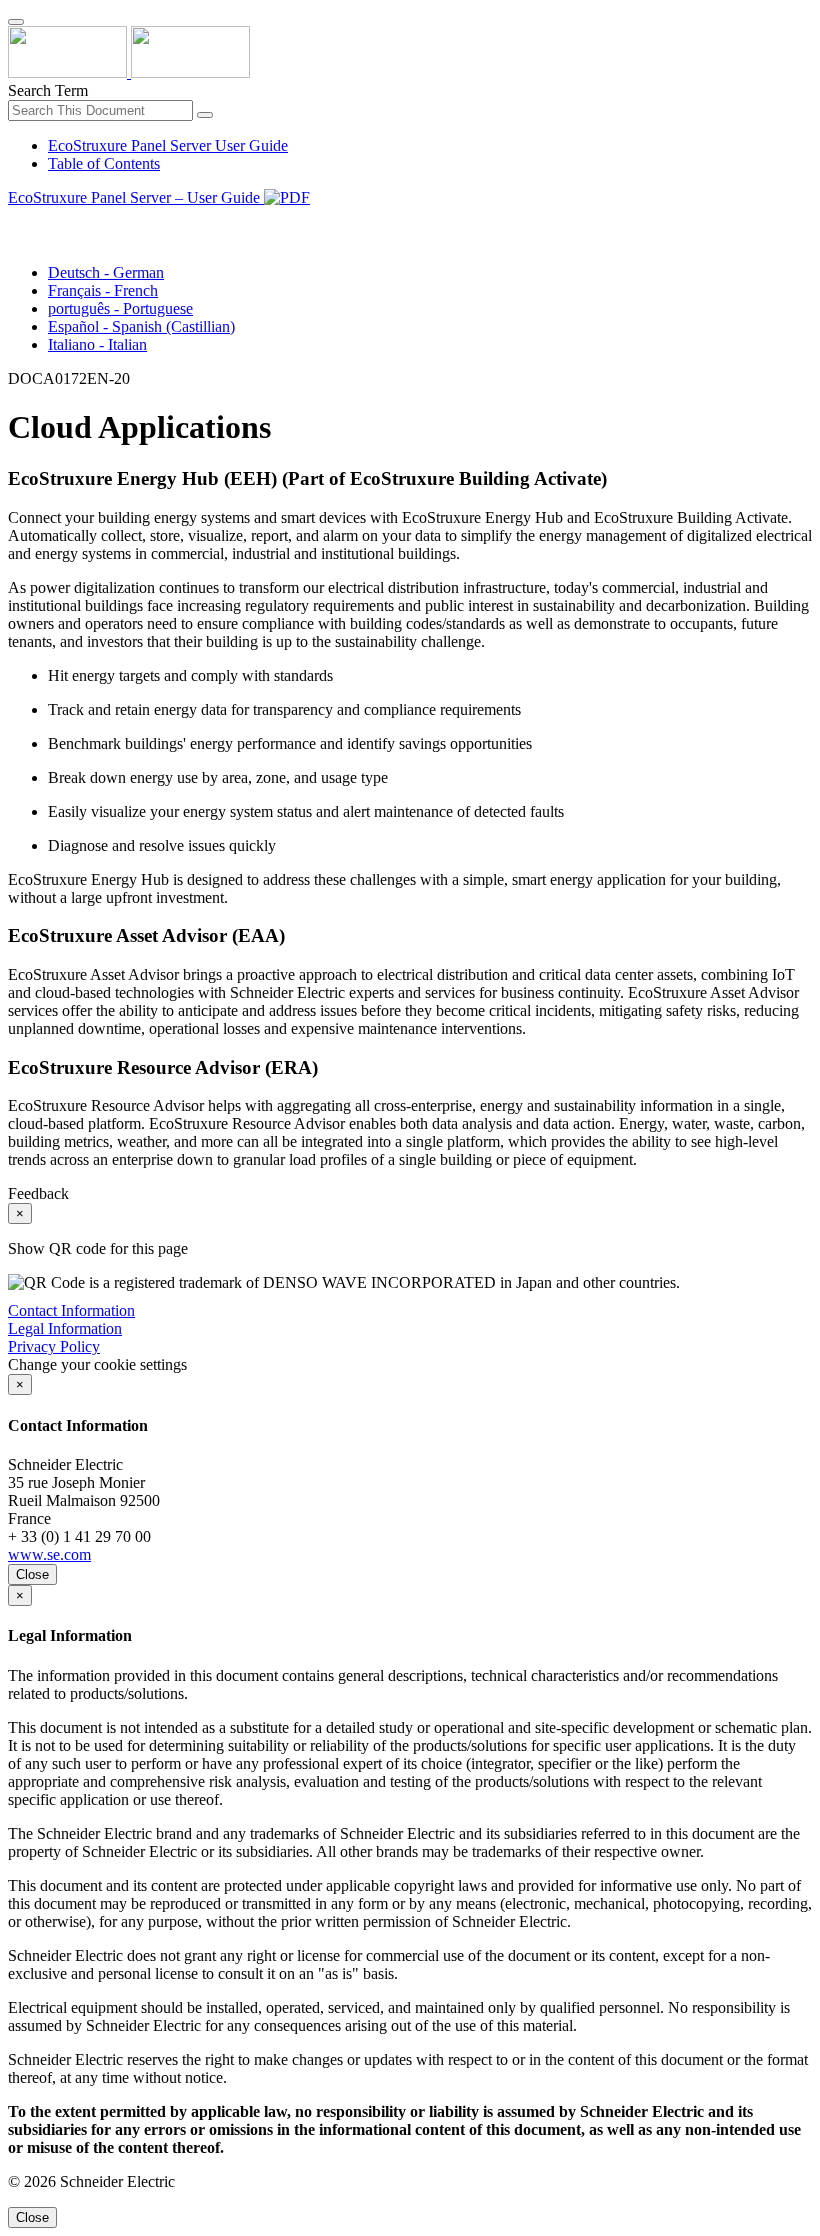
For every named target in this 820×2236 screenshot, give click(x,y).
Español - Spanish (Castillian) (141, 326)
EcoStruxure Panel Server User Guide (168, 145)
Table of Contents (104, 163)
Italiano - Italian (97, 344)
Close (32, 1574)
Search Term (48, 90)
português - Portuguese (120, 308)
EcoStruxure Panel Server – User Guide (136, 197)
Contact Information (71, 1310)
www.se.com (49, 1554)
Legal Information (65, 1328)
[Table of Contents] (16, 220)
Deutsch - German (106, 272)
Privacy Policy (54, 1346)
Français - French (103, 290)
